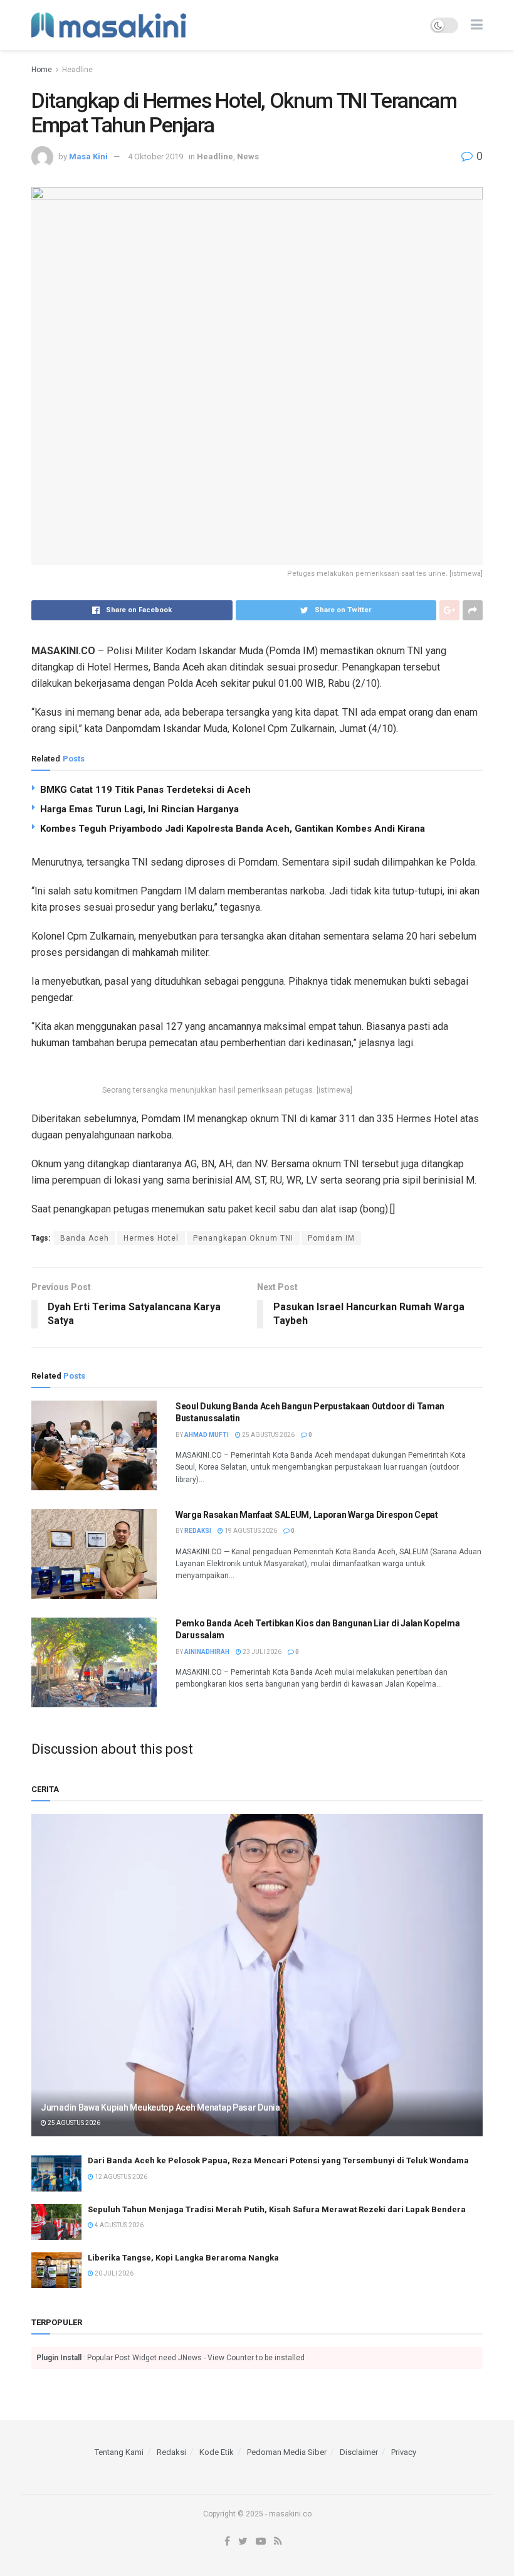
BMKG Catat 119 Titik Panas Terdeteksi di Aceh (145, 790)
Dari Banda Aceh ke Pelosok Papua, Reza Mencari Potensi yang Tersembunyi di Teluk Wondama (278, 2160)
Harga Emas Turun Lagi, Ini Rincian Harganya (139, 809)
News (248, 156)
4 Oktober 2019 (155, 156)
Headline (77, 70)
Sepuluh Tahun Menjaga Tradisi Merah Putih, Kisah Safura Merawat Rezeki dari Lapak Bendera (277, 2209)
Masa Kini (88, 156)
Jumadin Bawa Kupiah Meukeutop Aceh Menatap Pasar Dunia (160, 2107)
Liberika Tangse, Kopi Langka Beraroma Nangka (183, 2258)
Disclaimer (359, 2452)
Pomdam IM (331, 1238)
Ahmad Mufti (207, 1435)
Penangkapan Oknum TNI (243, 1238)
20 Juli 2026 (113, 2273)
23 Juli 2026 (261, 1652)
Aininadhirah (207, 1652)
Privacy (404, 2452)
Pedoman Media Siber (287, 2452)
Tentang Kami (119, 2452)
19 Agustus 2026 (250, 1531)
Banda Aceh (85, 1238)
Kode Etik (217, 2452)
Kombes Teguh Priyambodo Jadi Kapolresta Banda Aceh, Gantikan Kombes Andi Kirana (233, 829)
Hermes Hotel (151, 1238)
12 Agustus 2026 (120, 2177)
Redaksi (198, 1531)
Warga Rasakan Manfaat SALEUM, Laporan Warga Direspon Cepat (307, 1515)
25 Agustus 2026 (268, 1435)
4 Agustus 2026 (118, 2225)
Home (42, 70)
